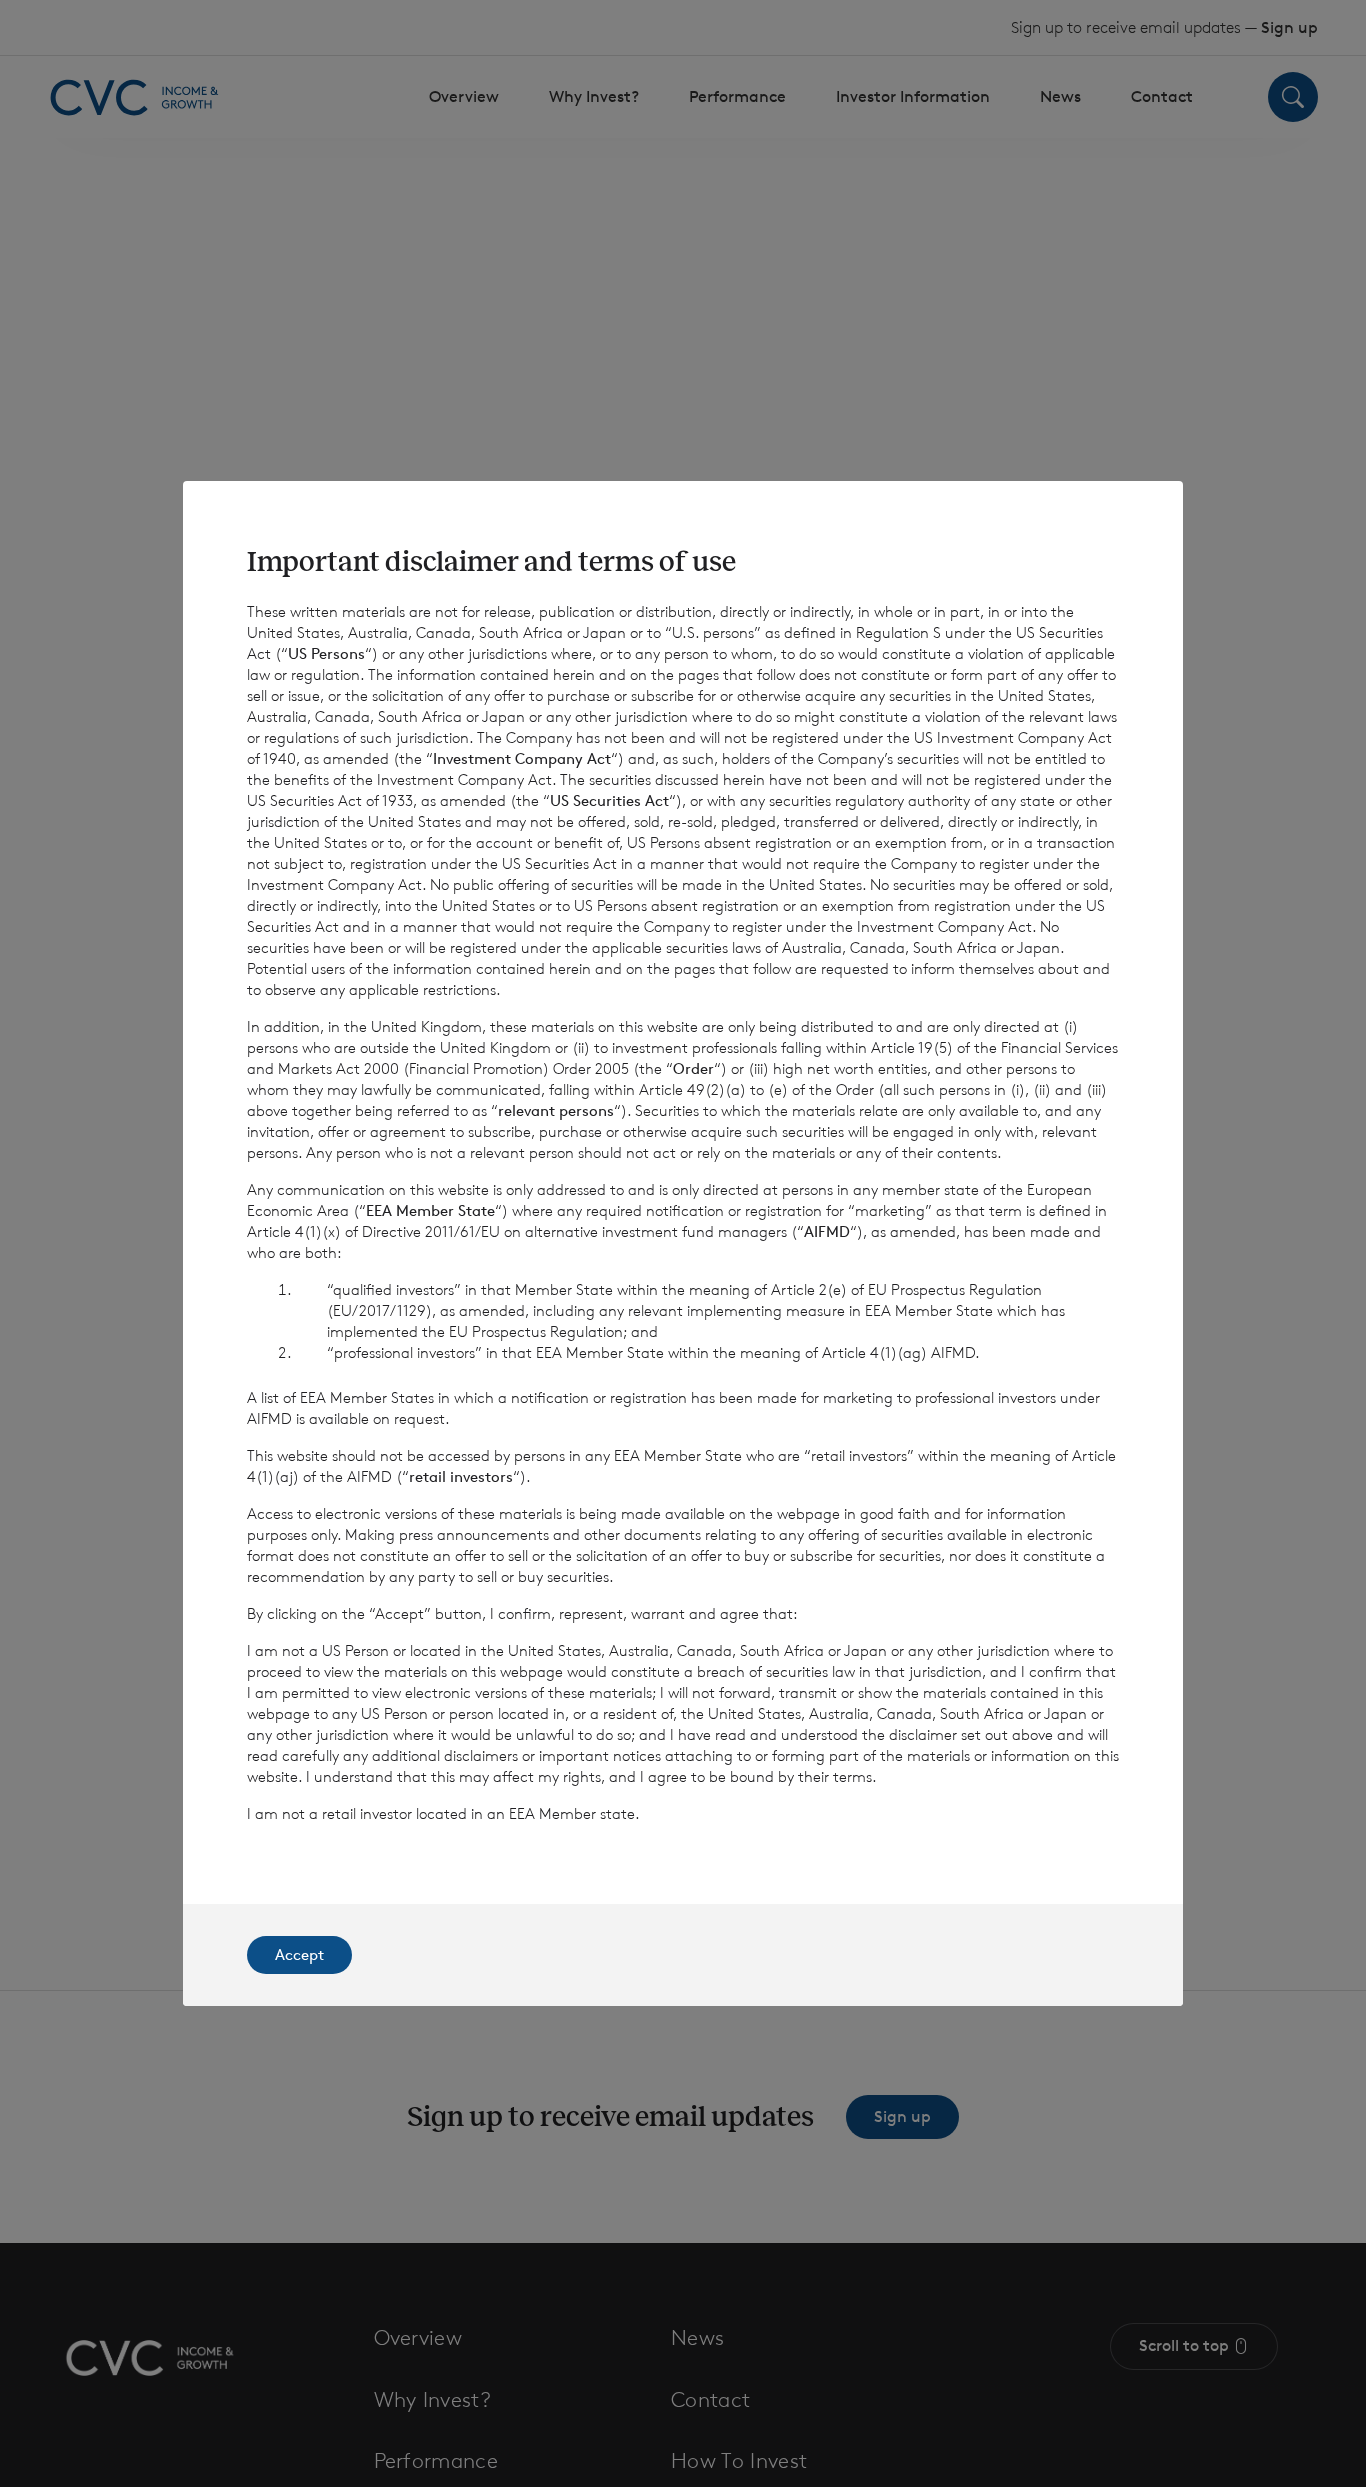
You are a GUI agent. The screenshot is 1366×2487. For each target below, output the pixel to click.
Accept (299, 1954)
